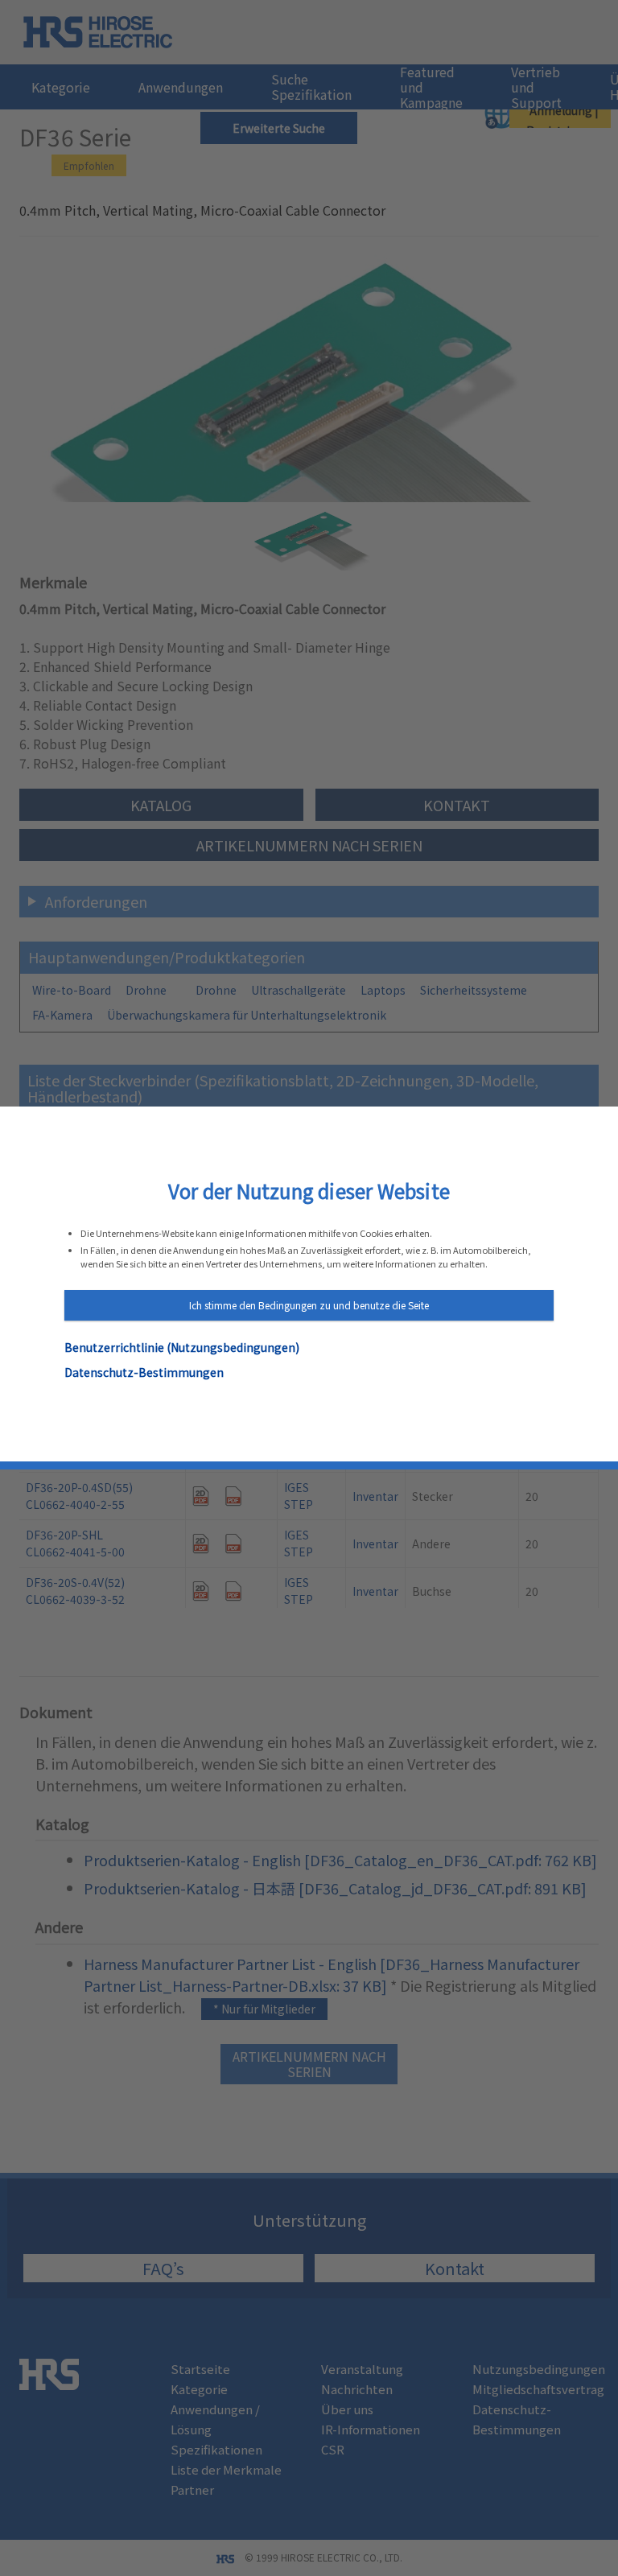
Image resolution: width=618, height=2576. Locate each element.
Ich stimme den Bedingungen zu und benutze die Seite (309, 1305)
